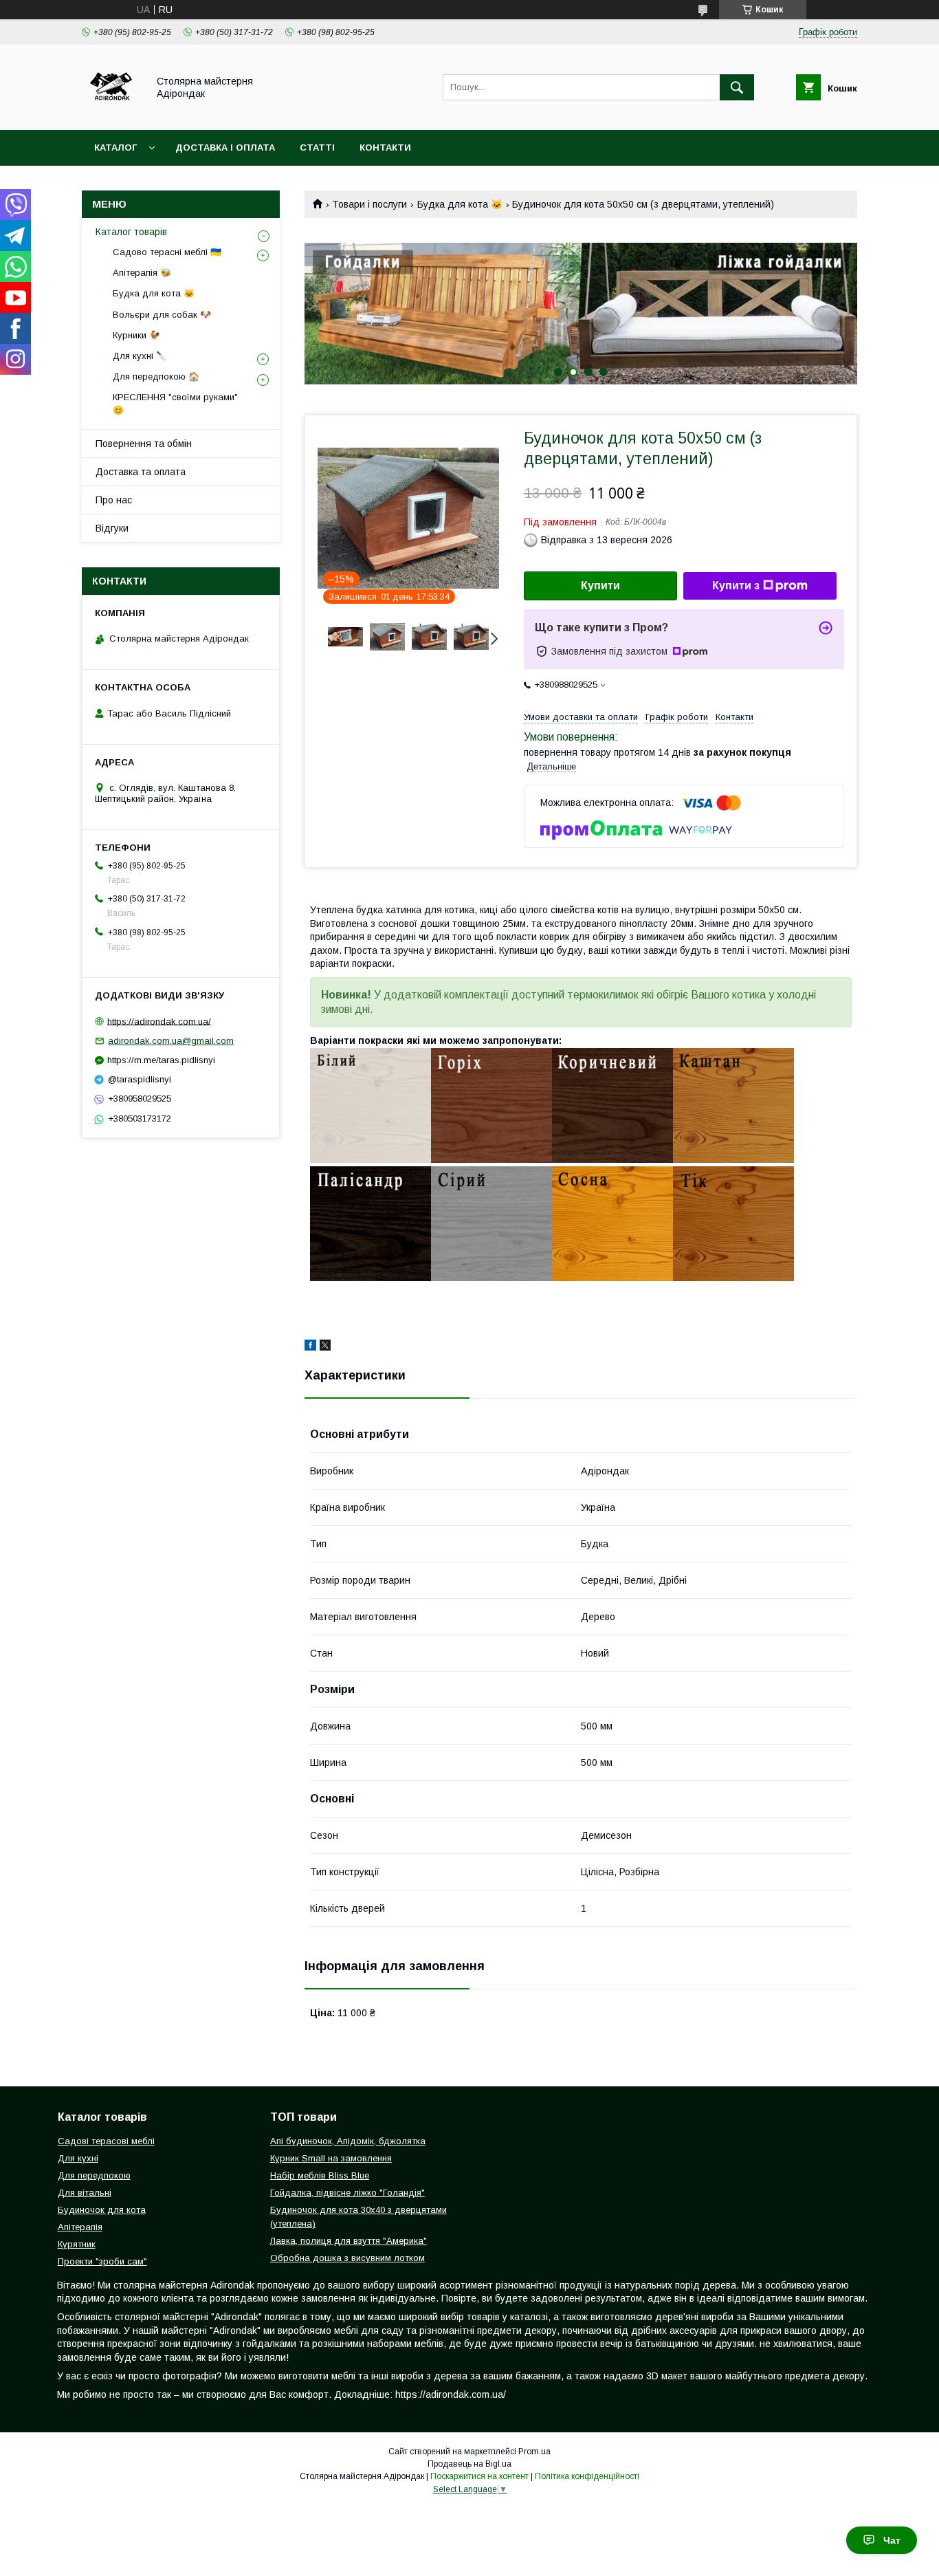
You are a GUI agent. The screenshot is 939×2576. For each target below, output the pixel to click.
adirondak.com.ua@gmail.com (171, 1041)
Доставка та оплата (141, 472)
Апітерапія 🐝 (142, 273)
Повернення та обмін (144, 444)
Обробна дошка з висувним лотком (347, 2258)
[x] (325, 1347)
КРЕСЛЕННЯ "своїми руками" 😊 (175, 403)
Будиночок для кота (102, 2210)
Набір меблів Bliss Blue (320, 2175)
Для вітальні (85, 2193)
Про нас (114, 500)
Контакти (385, 148)
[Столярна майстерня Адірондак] (111, 112)
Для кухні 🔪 (140, 356)
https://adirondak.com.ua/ (159, 1021)
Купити (600, 586)
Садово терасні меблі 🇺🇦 (167, 252)
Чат (892, 2540)
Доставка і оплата (225, 148)
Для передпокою (94, 2175)
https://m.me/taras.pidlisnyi (161, 1060)
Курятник (77, 2244)
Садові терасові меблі (106, 2141)
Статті (317, 148)
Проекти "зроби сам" (102, 2261)
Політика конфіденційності (587, 2476)
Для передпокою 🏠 (156, 376)
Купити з (736, 586)
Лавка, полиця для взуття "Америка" (349, 2241)
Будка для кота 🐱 (460, 204)
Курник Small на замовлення (331, 2158)
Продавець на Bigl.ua (469, 2464)
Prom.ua (534, 2452)
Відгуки (112, 528)
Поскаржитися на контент (479, 2476)
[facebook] (310, 1347)
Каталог (115, 148)
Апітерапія (80, 2227)
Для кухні (78, 2158)
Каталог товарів (131, 232)
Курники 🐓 (136, 335)
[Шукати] (737, 87)
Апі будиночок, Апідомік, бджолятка (348, 2141)
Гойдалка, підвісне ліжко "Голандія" (347, 2193)
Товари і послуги (369, 204)
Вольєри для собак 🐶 (162, 315)
